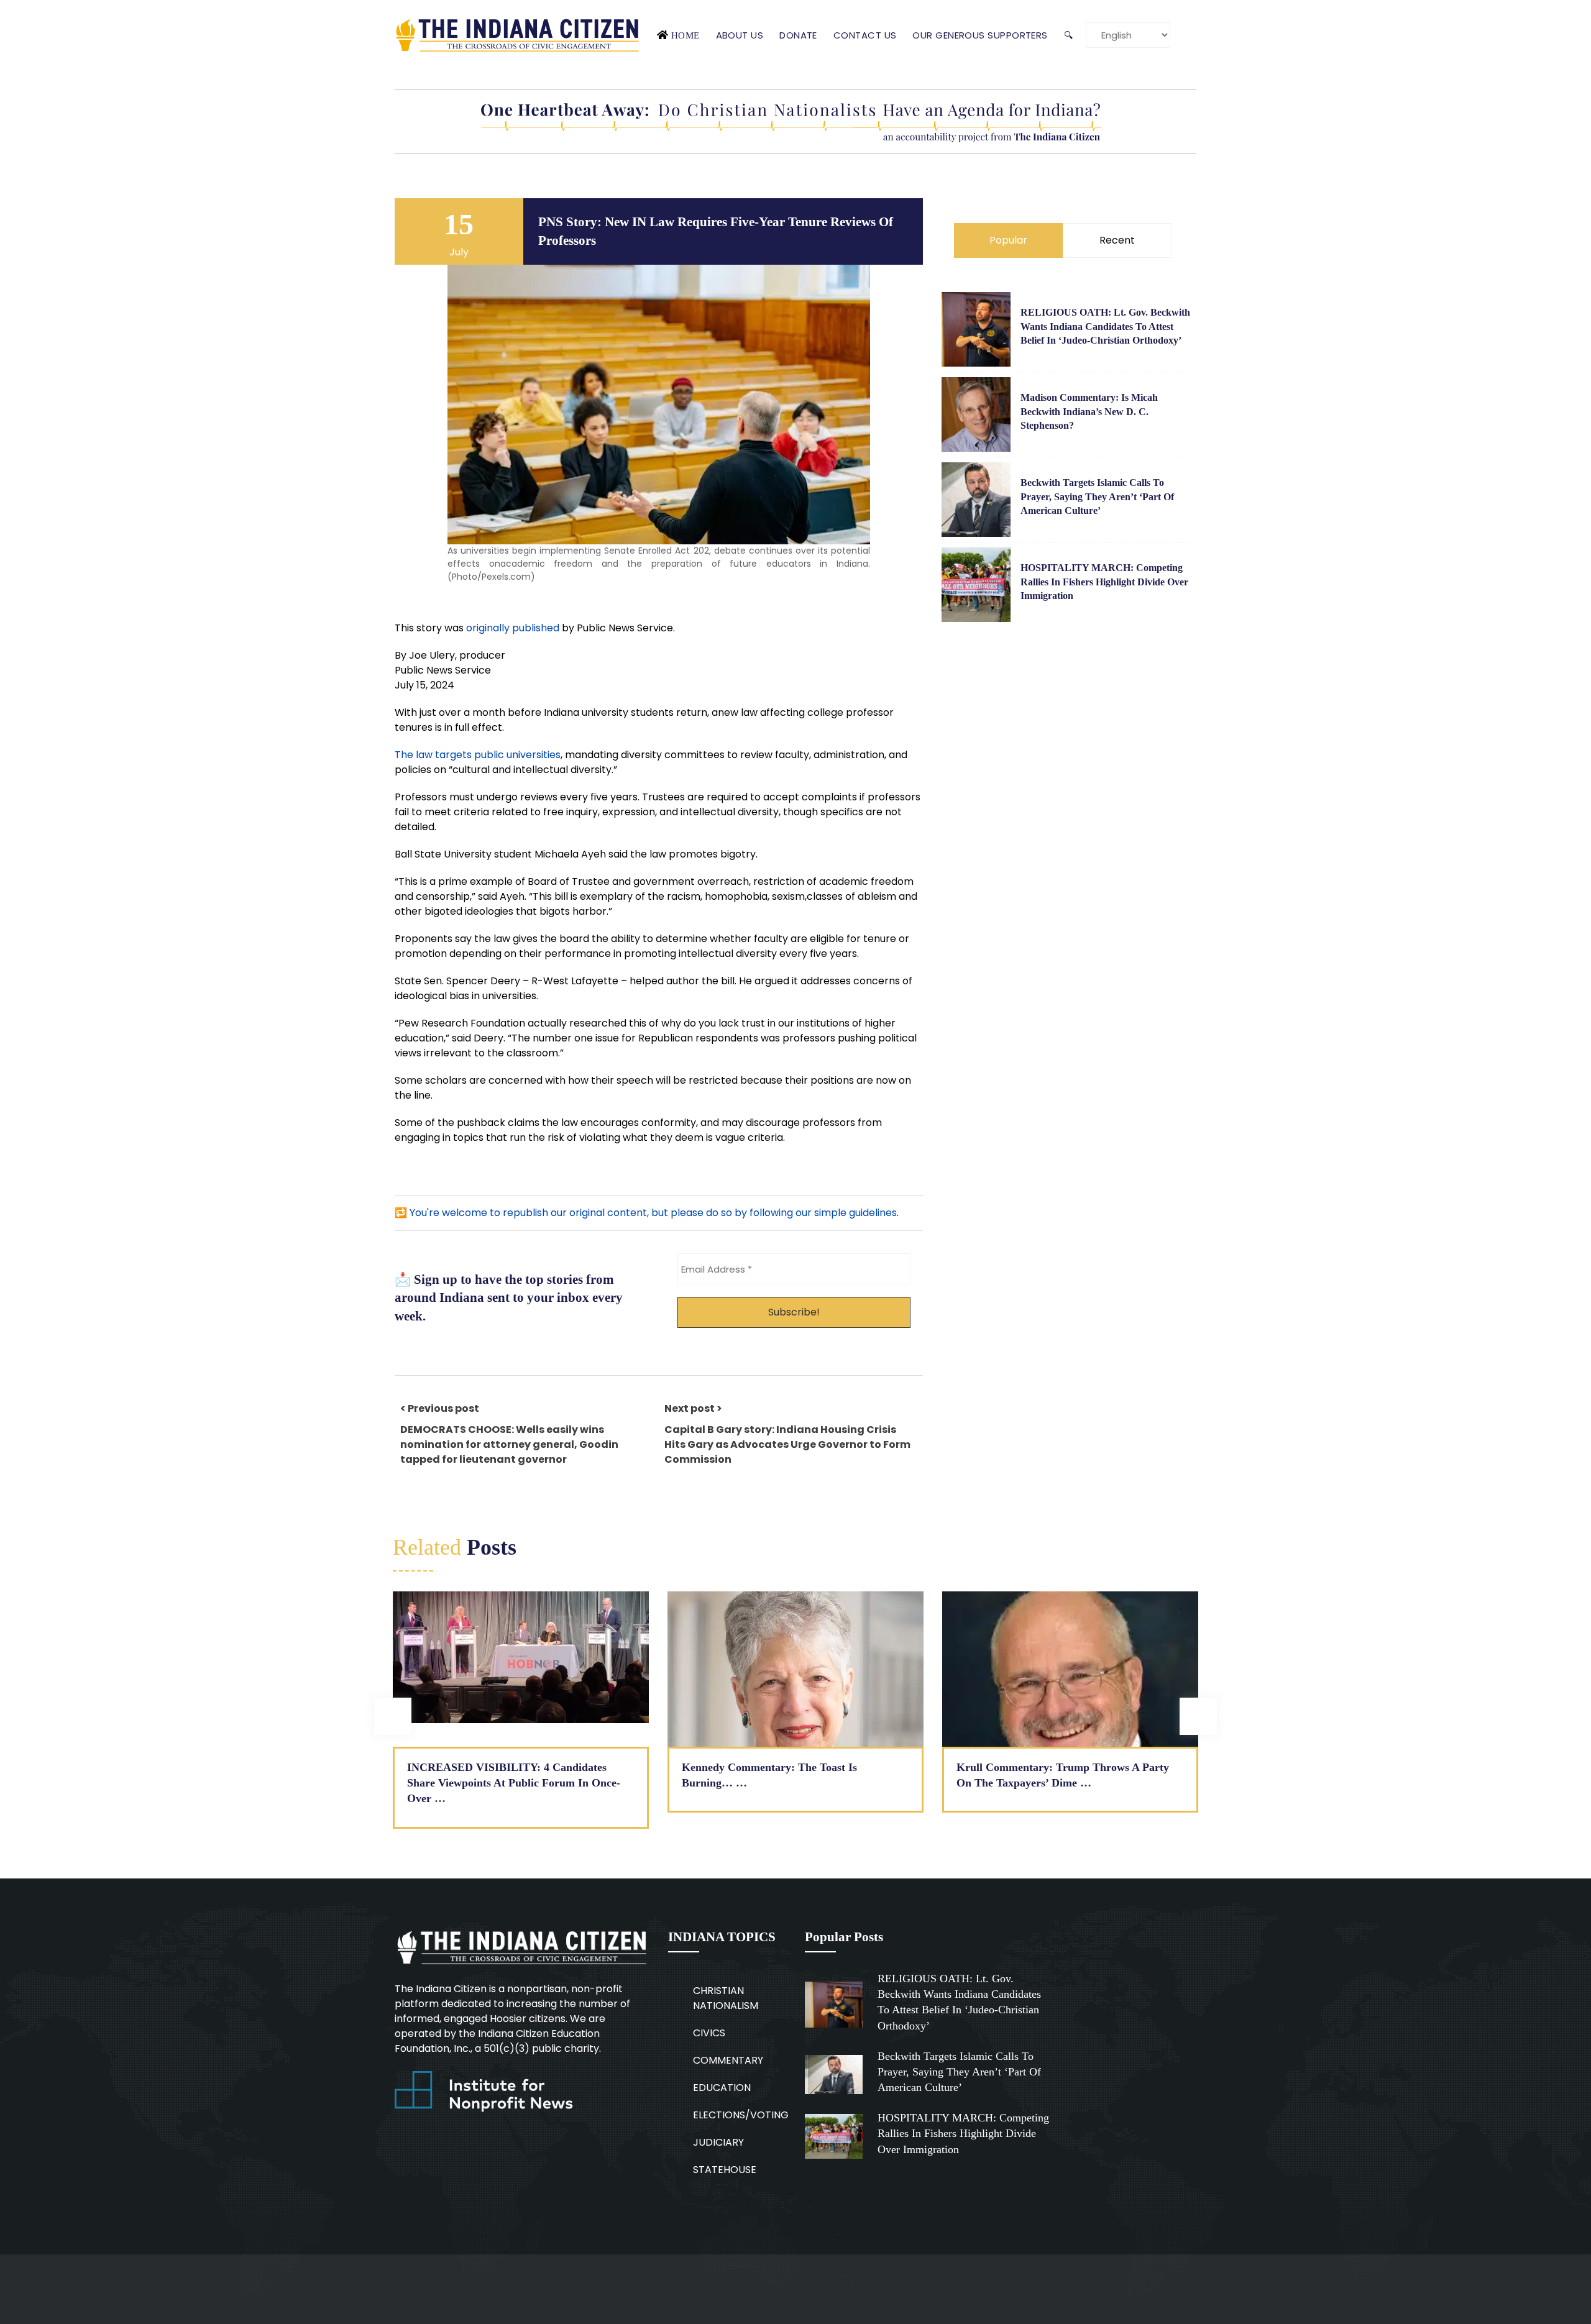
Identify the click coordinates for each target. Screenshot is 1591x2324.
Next (1198, 1716)
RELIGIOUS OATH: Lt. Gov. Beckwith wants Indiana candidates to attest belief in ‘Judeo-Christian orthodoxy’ (1105, 326)
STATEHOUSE (725, 2170)
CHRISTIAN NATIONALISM (726, 1998)
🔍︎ (1068, 35)
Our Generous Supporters (980, 35)
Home (685, 35)
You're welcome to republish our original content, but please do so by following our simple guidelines (653, 1213)
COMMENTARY (728, 2060)
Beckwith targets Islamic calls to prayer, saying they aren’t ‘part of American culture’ (1097, 496)
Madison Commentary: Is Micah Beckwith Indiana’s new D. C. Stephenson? (1089, 411)
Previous (393, 1716)
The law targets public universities (478, 755)
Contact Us (865, 35)
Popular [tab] (1008, 240)
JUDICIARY (718, 2142)
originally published (513, 628)
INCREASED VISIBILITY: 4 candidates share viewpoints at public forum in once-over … (514, 1783)
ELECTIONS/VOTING (741, 2115)
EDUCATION (722, 2088)
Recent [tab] (1117, 240)
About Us (740, 35)
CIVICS (709, 2033)
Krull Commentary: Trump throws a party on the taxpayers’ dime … (1063, 1775)
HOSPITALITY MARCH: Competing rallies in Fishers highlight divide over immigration (1104, 582)
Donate (798, 35)
